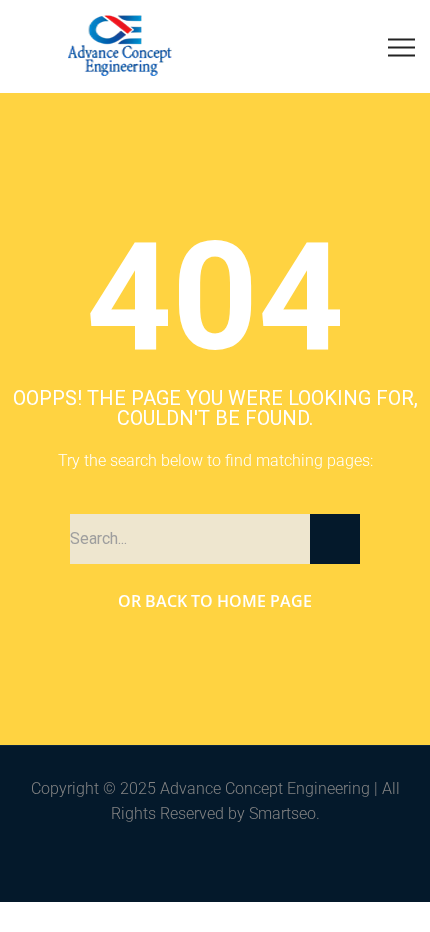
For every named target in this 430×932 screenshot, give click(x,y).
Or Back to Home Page (215, 601)
